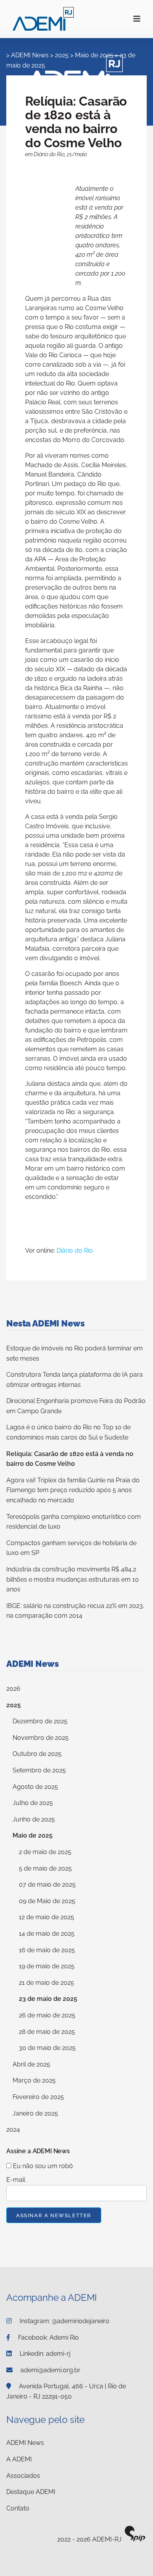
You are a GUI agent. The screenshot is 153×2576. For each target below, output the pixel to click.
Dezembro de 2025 (40, 1721)
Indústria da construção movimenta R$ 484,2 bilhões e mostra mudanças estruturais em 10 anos (73, 1579)
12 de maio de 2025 (46, 1917)
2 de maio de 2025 (45, 1852)
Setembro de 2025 (39, 1770)
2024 (13, 2129)
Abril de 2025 (31, 2064)
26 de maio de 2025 (47, 2015)
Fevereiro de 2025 (38, 2097)
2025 (14, 1705)
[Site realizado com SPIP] (135, 2540)
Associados (23, 2476)
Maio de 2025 (33, 1835)
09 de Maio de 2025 (47, 1901)
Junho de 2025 (34, 1819)
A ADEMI (19, 2459)
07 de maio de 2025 (47, 1884)
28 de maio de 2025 (47, 2032)
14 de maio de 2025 (47, 1934)
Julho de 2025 (33, 1803)
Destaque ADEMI (31, 2492)
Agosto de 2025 (35, 1787)
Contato (18, 2508)
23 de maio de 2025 (48, 1999)
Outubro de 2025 (37, 1754)
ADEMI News (25, 2443)
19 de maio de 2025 (47, 1966)
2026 (13, 1689)
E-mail (16, 2180)
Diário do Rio (75, 1251)
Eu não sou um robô (42, 2166)
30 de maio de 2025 (47, 2048)
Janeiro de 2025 (35, 2113)
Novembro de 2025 (41, 1738)
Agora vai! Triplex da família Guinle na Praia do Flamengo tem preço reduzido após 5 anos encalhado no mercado (73, 1490)
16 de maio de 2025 (47, 1950)
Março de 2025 (34, 2080)
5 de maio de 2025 (45, 1868)
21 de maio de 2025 (46, 1983)
